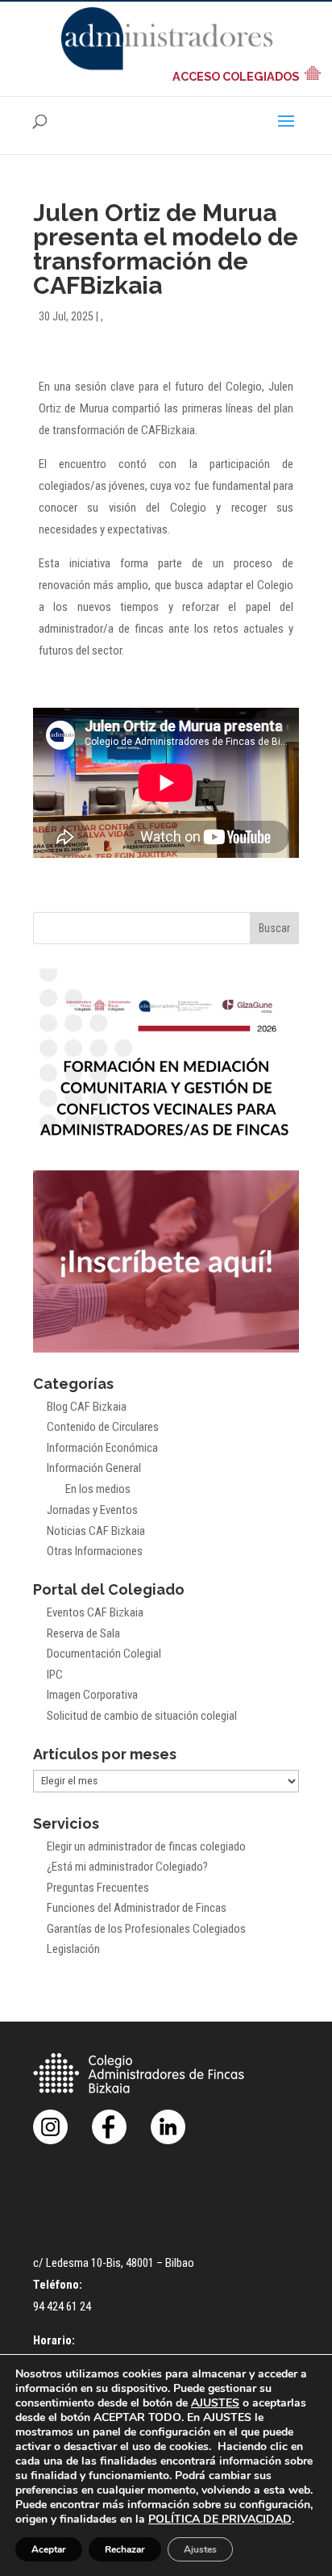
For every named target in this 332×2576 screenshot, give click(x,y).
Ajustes (200, 2549)
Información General (94, 1468)
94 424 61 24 (62, 2306)
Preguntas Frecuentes (98, 1888)
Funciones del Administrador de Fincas (137, 1908)
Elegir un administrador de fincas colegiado (146, 1846)
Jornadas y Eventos (92, 1510)
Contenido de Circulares (103, 1427)
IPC (55, 1675)
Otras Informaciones (95, 1551)
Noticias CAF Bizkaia (96, 1531)
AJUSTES (215, 2403)
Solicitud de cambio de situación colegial (142, 1716)
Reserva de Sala (83, 1633)
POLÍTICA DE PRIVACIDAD (220, 2519)
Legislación (73, 1949)
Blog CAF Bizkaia (87, 1407)
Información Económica (102, 1448)
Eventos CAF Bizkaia (95, 1612)
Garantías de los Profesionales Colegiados (146, 1929)
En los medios (98, 1489)
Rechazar (125, 2549)
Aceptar (49, 2549)
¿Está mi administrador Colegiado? (127, 1867)
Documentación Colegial (104, 1654)
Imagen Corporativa (92, 1695)
